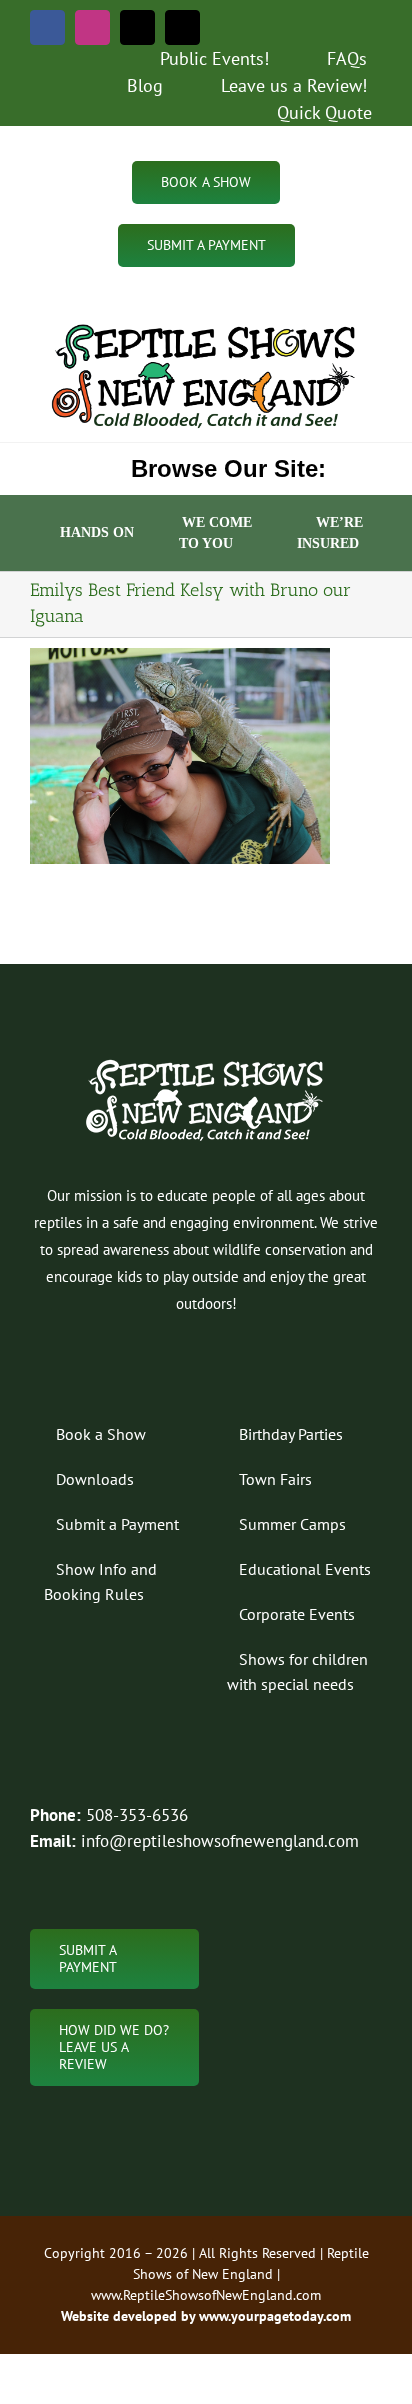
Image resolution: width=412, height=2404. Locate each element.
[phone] (182, 27)
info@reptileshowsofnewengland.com (220, 1841)
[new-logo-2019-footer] (206, 1062)
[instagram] (92, 27)
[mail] (137, 27)
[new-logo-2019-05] (206, 325)
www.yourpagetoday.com (273, 2316)
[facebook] (47, 27)
